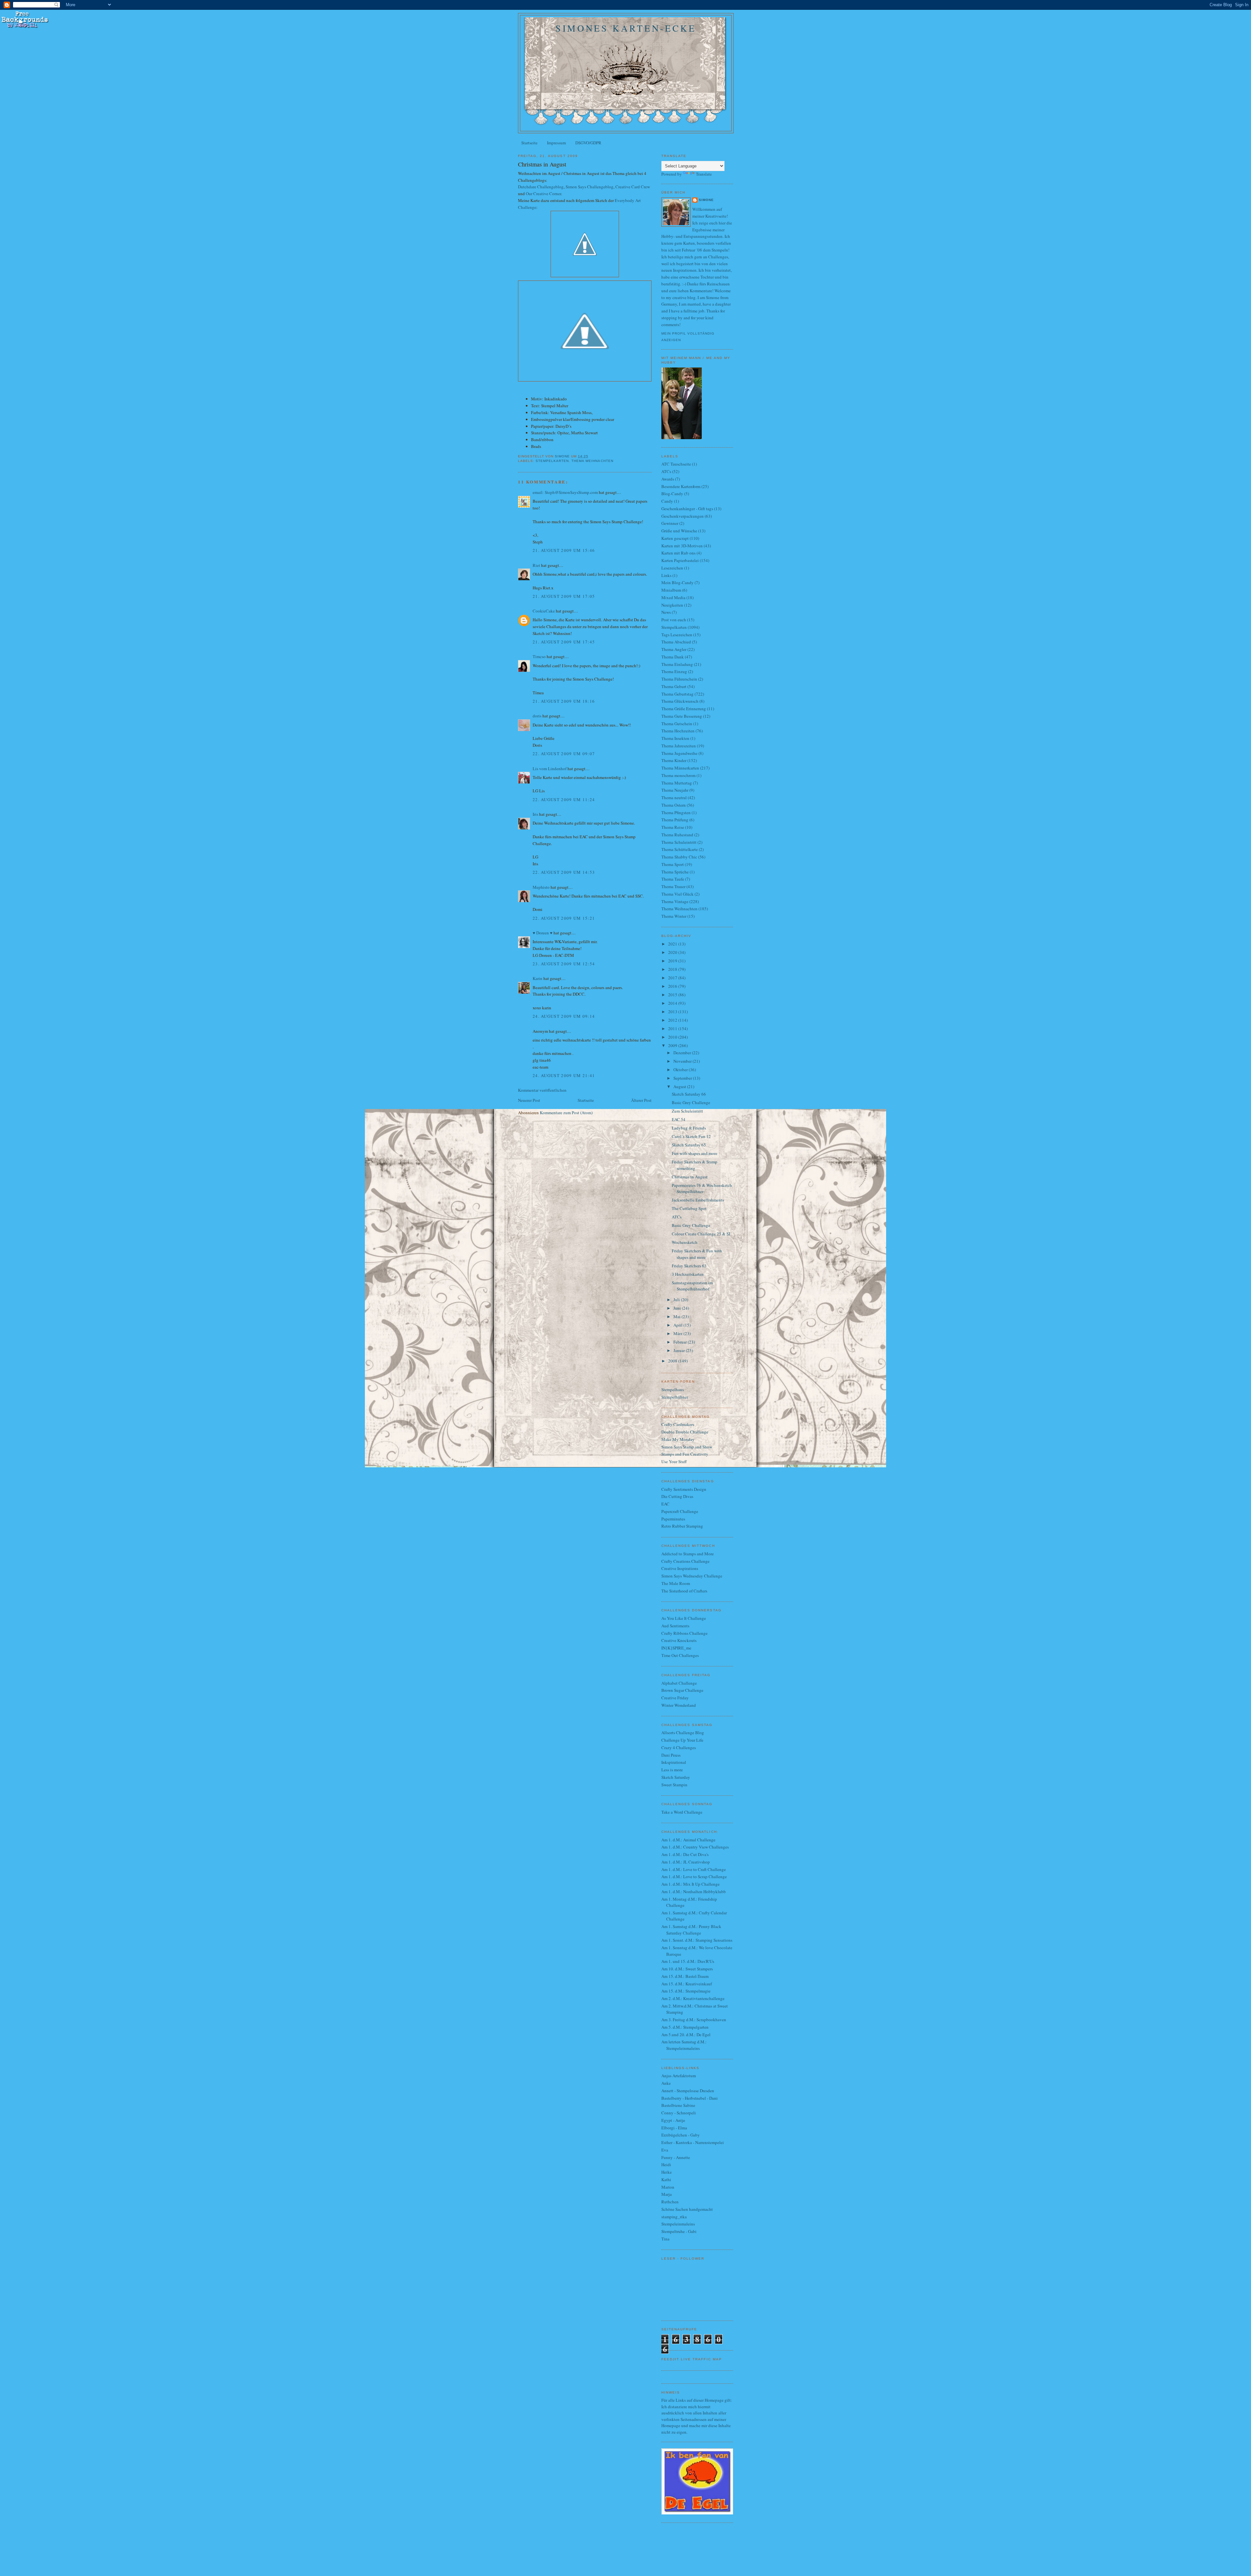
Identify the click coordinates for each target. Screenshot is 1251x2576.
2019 (673, 961)
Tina (665, 2239)
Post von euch (674, 620)
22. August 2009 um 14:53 (564, 872)
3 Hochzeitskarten (688, 1274)
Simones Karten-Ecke (626, 28)
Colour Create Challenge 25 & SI (701, 1234)
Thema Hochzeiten (678, 731)
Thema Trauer (673, 886)
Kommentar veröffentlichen (542, 1090)
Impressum (556, 143)
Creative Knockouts (679, 1640)
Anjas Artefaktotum (679, 2076)
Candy (667, 501)
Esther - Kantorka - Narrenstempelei (693, 2142)
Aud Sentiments (675, 1626)
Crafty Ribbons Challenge (684, 1633)
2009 (673, 1045)
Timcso (539, 656)
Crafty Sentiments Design (684, 1489)
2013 (673, 1012)
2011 (673, 1029)
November (683, 1061)
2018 (673, 969)
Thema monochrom (678, 775)
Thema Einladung (677, 664)
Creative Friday (675, 1698)
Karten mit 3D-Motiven (682, 546)
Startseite (529, 143)
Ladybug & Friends (689, 1128)
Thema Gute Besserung (682, 716)
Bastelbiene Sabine (678, 2105)
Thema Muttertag (677, 783)
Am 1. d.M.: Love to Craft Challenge (694, 1869)
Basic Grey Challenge (691, 1102)
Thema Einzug (674, 671)
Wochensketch (685, 1242)
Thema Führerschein (679, 679)
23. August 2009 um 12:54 (564, 964)
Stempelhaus (673, 1389)
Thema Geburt (674, 686)
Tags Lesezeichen (677, 635)
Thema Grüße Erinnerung (684, 709)
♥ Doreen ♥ (543, 933)
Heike (667, 2172)
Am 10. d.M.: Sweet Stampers (687, 1969)
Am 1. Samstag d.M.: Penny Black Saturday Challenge (691, 1930)
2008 (673, 1361)
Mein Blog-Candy (677, 583)
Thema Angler (674, 649)
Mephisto (541, 887)
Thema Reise (673, 827)
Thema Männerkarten (680, 768)
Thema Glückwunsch (680, 701)
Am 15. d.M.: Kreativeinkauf (687, 1984)
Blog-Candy (672, 494)
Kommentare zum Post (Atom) (566, 1113)
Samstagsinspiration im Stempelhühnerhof (692, 1286)
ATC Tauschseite (676, 464)
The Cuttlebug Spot (689, 1208)
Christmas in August (690, 1177)
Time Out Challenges (680, 1655)
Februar (681, 1342)
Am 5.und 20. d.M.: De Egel (686, 2035)
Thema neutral (674, 798)
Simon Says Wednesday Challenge (692, 1576)
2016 (673, 986)
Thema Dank (673, 657)
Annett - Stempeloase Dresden (688, 2091)
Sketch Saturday (676, 1777)
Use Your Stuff (674, 1461)
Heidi (666, 2165)
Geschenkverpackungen (683, 516)
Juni (678, 1308)
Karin (538, 978)
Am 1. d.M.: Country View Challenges (695, 1847)
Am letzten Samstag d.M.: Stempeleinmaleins (684, 2045)
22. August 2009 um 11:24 (564, 799)
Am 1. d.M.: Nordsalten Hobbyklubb (694, 1892)
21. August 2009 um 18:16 (564, 701)
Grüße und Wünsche (679, 531)
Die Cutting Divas (677, 1496)
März (678, 1333)
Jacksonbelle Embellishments (698, 1200)
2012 (673, 1020)
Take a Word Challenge (682, 1812)
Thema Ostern (674, 805)
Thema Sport (673, 864)
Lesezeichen (672, 568)
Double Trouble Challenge (685, 1432)
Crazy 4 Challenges (679, 1748)
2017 (673, 978)
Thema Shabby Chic (679, 857)
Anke (666, 2083)
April (678, 1325)
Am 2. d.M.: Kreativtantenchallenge (693, 1998)
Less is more (672, 1770)
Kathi (666, 2180)
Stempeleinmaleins (678, 2224)
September (683, 1078)
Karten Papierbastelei (680, 560)
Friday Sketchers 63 (689, 1266)
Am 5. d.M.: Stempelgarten (685, 2027)
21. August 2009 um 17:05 (564, 596)
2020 (673, 952)
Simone (706, 200)
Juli (677, 1300)
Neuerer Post (529, 1100)
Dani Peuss (671, 1755)
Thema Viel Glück (677, 894)
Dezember (683, 1053)
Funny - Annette (676, 2157)
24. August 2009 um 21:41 (564, 1075)
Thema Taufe (673, 879)
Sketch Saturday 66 (689, 1094)
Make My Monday (678, 1439)
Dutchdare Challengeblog (541, 187)
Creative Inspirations (680, 1568)
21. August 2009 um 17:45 (564, 642)
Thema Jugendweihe (679, 753)
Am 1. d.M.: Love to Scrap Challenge (694, 1877)
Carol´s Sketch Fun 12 (691, 1136)
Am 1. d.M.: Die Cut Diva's (685, 1854)
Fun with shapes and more (695, 1153)
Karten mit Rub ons (678, 553)
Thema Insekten (675, 738)
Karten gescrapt (675, 538)
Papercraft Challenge (680, 1511)
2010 (673, 1037)
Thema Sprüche (675, 872)
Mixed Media (673, 597)
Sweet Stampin (674, 1785)
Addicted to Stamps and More (688, 1554)
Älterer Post (641, 1100)
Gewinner (670, 523)
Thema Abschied (676, 642)
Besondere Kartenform (681, 486)
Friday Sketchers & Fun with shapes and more (697, 1254)
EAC (665, 1504)
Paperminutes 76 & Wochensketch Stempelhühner (702, 1188)
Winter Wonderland (679, 1705)
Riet (536, 565)
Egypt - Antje (673, 2120)
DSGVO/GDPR (588, 143)
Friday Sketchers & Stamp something (695, 1165)
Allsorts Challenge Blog (683, 1733)
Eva (665, 2150)
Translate (704, 174)
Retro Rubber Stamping (682, 1526)
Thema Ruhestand (677, 835)
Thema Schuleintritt (679, 842)
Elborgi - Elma (674, 2128)
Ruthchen (670, 2202)
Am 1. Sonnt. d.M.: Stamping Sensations (697, 1940)
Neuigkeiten (672, 605)
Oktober (681, 1070)
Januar (680, 1350)
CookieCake (544, 611)
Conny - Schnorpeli (679, 2113)
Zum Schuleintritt (687, 1111)
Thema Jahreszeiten (679, 746)
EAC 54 (679, 1119)
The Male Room (676, 1583)
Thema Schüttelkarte (680, 849)
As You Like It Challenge (684, 1618)
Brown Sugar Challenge (682, 1690)
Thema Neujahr (675, 790)
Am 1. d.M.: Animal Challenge (688, 1840)
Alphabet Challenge (679, 1683)
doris (537, 716)
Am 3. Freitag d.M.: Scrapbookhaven (694, 2020)
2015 (673, 995)
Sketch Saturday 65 (689, 1145)
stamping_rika (674, 2217)
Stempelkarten (552, 461)
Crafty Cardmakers (678, 1424)
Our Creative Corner (543, 194)
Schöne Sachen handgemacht (687, 2209)
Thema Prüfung (675, 820)
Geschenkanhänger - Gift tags (687, 509)
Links (666, 575)
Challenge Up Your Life (682, 1740)
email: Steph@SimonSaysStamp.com (565, 492)
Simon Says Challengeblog (590, 187)
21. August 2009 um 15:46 (564, 550)
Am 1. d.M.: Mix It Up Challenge (690, 1884)
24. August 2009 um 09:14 (564, 1016)
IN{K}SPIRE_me (676, 1648)
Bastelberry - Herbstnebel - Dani (690, 2098)
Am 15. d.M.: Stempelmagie (686, 1991)
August (680, 1087)
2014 (673, 1003)
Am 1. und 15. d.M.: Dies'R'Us (688, 1961)
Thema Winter (674, 916)
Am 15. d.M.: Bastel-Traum (685, 1976)
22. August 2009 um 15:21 (564, 918)
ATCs (666, 471)
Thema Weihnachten (592, 461)
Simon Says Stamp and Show (687, 1447)
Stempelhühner (675, 1397)
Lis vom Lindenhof (550, 769)
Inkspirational (674, 1762)
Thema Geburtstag (677, 694)
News (666, 612)
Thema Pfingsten (676, 813)
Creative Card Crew (633, 187)
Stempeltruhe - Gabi (679, 2231)
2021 (673, 944)
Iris (535, 814)
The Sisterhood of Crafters (684, 1591)
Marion (668, 2187)
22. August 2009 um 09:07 (564, 754)
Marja (667, 2194)
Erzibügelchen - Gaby (681, 2135)
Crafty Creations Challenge (685, 1561)
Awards (668, 479)
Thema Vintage (675, 901)
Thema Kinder (674, 760)
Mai (677, 1317)
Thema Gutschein (677, 724)
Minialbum (671, 590)
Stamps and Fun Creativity (685, 1454)
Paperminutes (673, 1519)
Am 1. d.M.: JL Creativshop (686, 1862)
